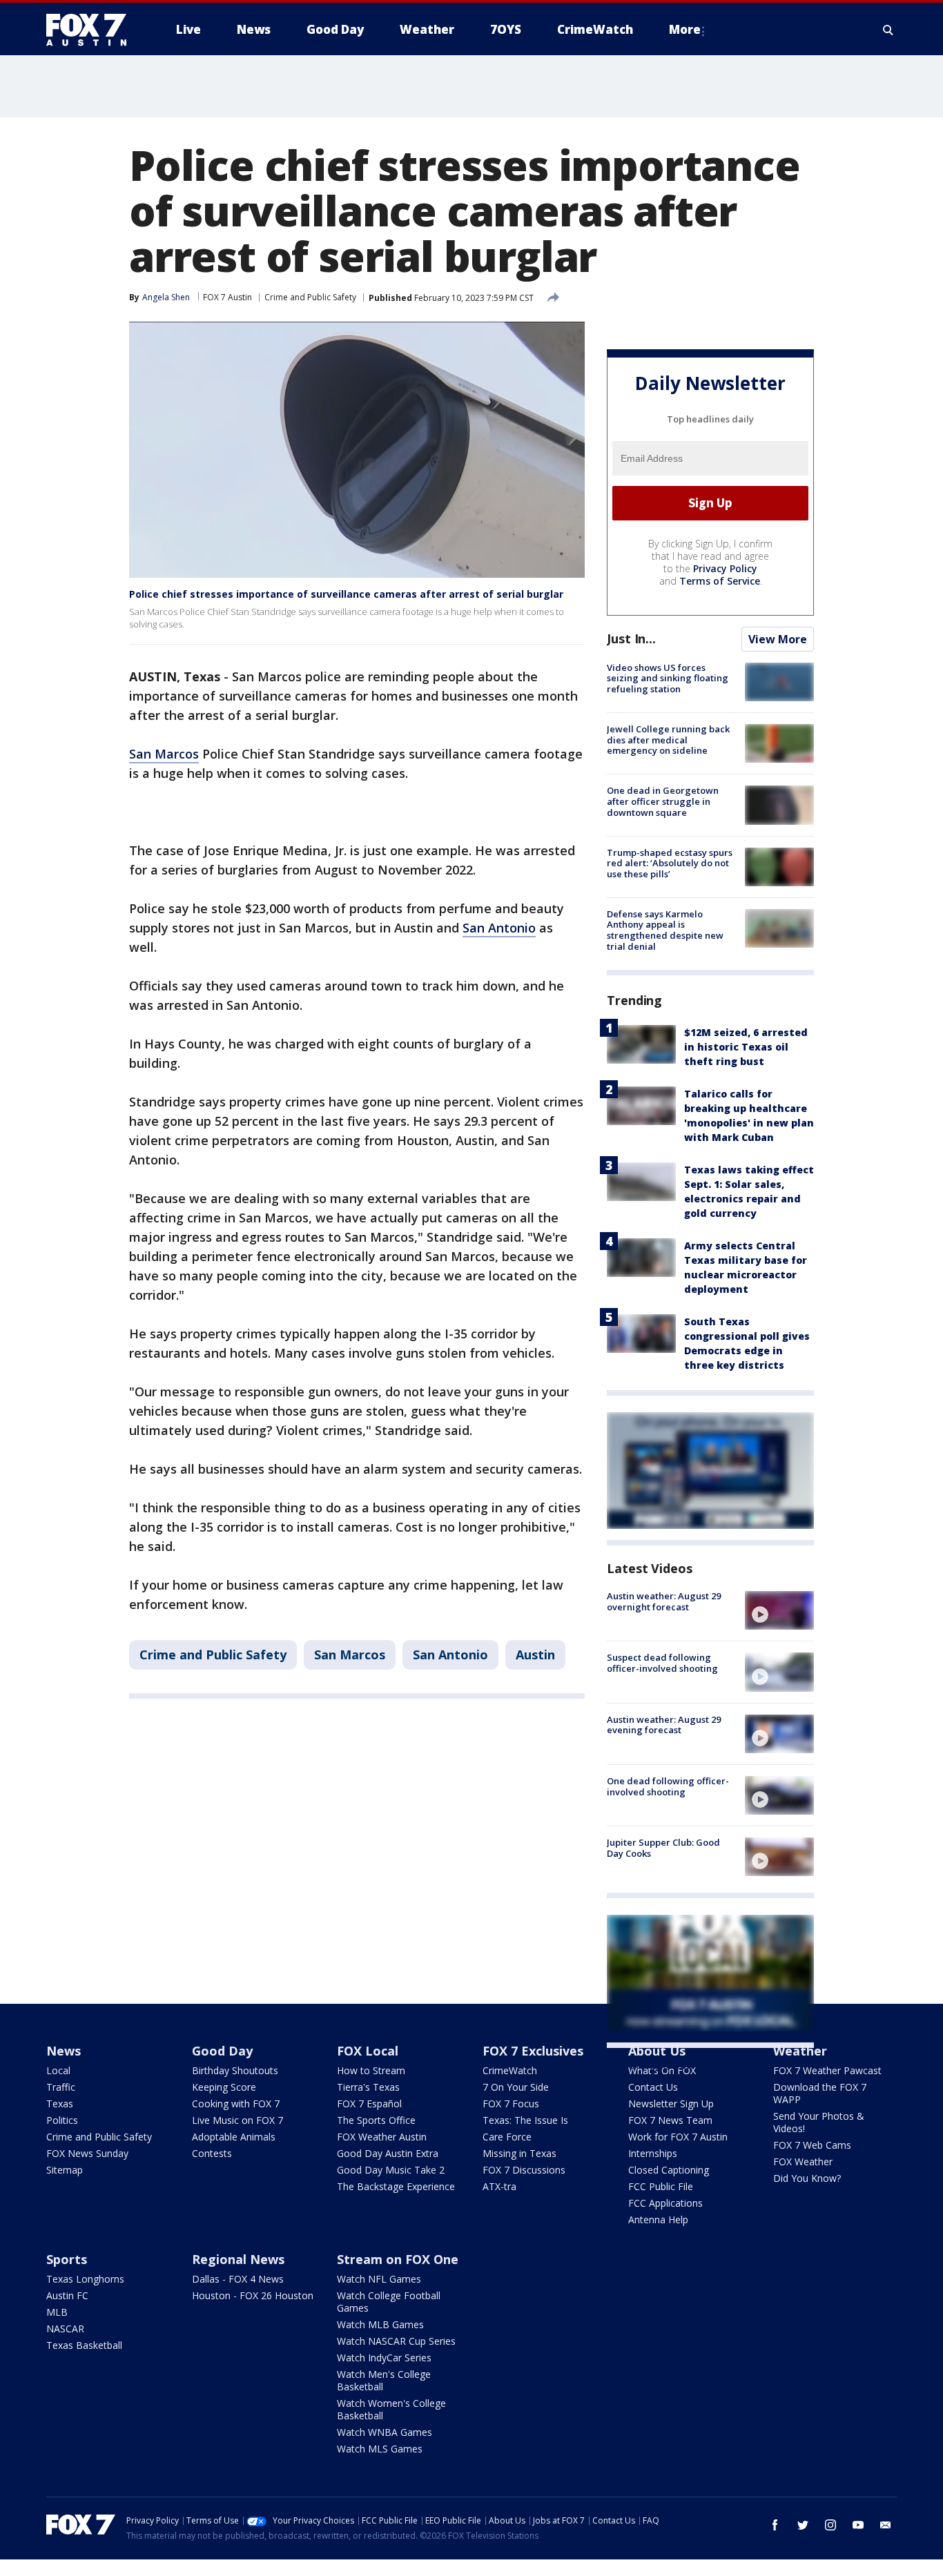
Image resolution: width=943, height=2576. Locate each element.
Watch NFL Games (379, 2279)
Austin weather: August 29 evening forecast (664, 1725)
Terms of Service (720, 581)
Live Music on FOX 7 (237, 2120)
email (886, 2525)
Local (58, 2070)
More (685, 29)
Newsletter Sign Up (671, 2104)
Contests (212, 2153)
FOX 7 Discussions (524, 2170)
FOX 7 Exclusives (533, 2051)
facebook (775, 2525)
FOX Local (368, 2051)
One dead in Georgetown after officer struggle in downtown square (663, 801)
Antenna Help (658, 2219)
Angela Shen (166, 297)
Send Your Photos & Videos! (819, 2122)
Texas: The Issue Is (525, 2120)
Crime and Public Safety (310, 297)
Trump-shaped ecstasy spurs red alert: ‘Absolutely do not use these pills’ (670, 863)
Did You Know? (807, 2178)
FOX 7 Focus (511, 2104)
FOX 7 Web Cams (812, 2145)
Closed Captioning (669, 2170)
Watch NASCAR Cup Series (396, 2341)
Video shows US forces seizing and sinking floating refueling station (668, 678)
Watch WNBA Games (385, 2432)
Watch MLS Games (380, 2449)
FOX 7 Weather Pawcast (827, 2070)
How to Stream (371, 2070)
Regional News (238, 2259)
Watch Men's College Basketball (384, 2380)
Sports (67, 2259)
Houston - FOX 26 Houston (253, 2295)
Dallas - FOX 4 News (238, 2279)
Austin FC (67, 2295)
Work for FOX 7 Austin (678, 2137)
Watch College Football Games (389, 2302)
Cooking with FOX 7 (236, 2104)
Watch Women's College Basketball (391, 2409)
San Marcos (164, 754)
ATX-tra (499, 2186)
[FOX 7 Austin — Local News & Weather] (92, 30)
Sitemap (65, 2170)
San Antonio (499, 928)
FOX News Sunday (87, 2153)
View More (778, 639)
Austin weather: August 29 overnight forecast (664, 1601)
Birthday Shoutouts (235, 2070)
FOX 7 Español (369, 2104)
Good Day (222, 2051)
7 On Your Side (516, 2087)
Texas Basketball (84, 2345)
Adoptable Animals (234, 2137)
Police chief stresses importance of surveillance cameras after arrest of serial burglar (346, 594)
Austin (535, 1655)
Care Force (507, 2137)
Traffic (61, 2087)
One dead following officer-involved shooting (668, 1786)
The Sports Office (376, 2120)
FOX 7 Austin (227, 297)
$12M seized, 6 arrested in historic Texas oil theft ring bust (746, 1047)
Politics (62, 2120)
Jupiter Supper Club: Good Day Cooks (663, 1848)
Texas (60, 2104)
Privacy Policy (725, 568)
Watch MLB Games (380, 2324)
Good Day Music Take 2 (391, 2170)
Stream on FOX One (398, 2259)
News (64, 2051)
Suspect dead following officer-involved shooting (662, 1663)
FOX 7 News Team (670, 2120)
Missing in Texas (519, 2153)
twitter (803, 2525)
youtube (858, 2525)
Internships (653, 2153)
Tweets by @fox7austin (667, 2065)
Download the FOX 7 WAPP (820, 2093)
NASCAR (65, 2329)
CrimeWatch (510, 2070)
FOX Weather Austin (382, 2137)
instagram (830, 2525)
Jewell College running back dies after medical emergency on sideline (668, 740)
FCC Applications (665, 2203)
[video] (779, 1610)
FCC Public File (661, 2186)
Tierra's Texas (368, 2087)
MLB (57, 2312)
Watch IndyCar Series (384, 2358)
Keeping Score (224, 2087)
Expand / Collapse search (888, 30)
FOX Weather (803, 2162)
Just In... (631, 638)
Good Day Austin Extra (388, 2153)
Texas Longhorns (85, 2279)
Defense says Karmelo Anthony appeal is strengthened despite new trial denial (665, 930)
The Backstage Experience (396, 2186)
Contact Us (653, 2087)
